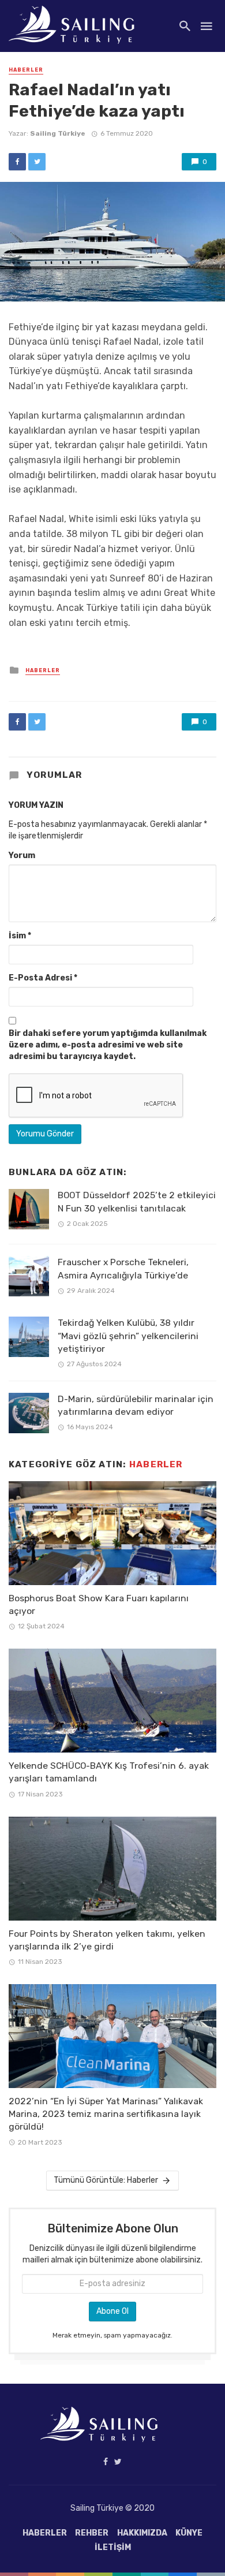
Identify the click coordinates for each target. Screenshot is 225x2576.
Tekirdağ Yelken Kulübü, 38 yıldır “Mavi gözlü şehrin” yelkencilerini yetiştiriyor (128, 1335)
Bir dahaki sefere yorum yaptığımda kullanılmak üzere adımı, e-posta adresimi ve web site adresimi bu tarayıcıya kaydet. (108, 1045)
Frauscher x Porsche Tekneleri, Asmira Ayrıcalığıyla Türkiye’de (123, 1268)
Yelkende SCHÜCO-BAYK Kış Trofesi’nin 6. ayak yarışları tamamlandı (109, 1772)
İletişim (113, 2547)
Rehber (92, 2533)
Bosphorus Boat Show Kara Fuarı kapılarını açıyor (99, 1604)
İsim (20, 936)
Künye (189, 2533)
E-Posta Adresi (43, 978)
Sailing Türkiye (58, 133)
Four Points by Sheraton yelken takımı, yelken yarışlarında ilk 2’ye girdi (107, 1940)
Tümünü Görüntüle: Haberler (106, 2180)
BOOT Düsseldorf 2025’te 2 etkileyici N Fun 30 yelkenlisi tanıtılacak (137, 1201)
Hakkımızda (142, 2533)
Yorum (22, 855)
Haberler (26, 70)
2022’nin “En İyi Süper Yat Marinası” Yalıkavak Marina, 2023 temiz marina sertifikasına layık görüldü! (106, 2114)
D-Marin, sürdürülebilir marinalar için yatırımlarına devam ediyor (136, 1405)
